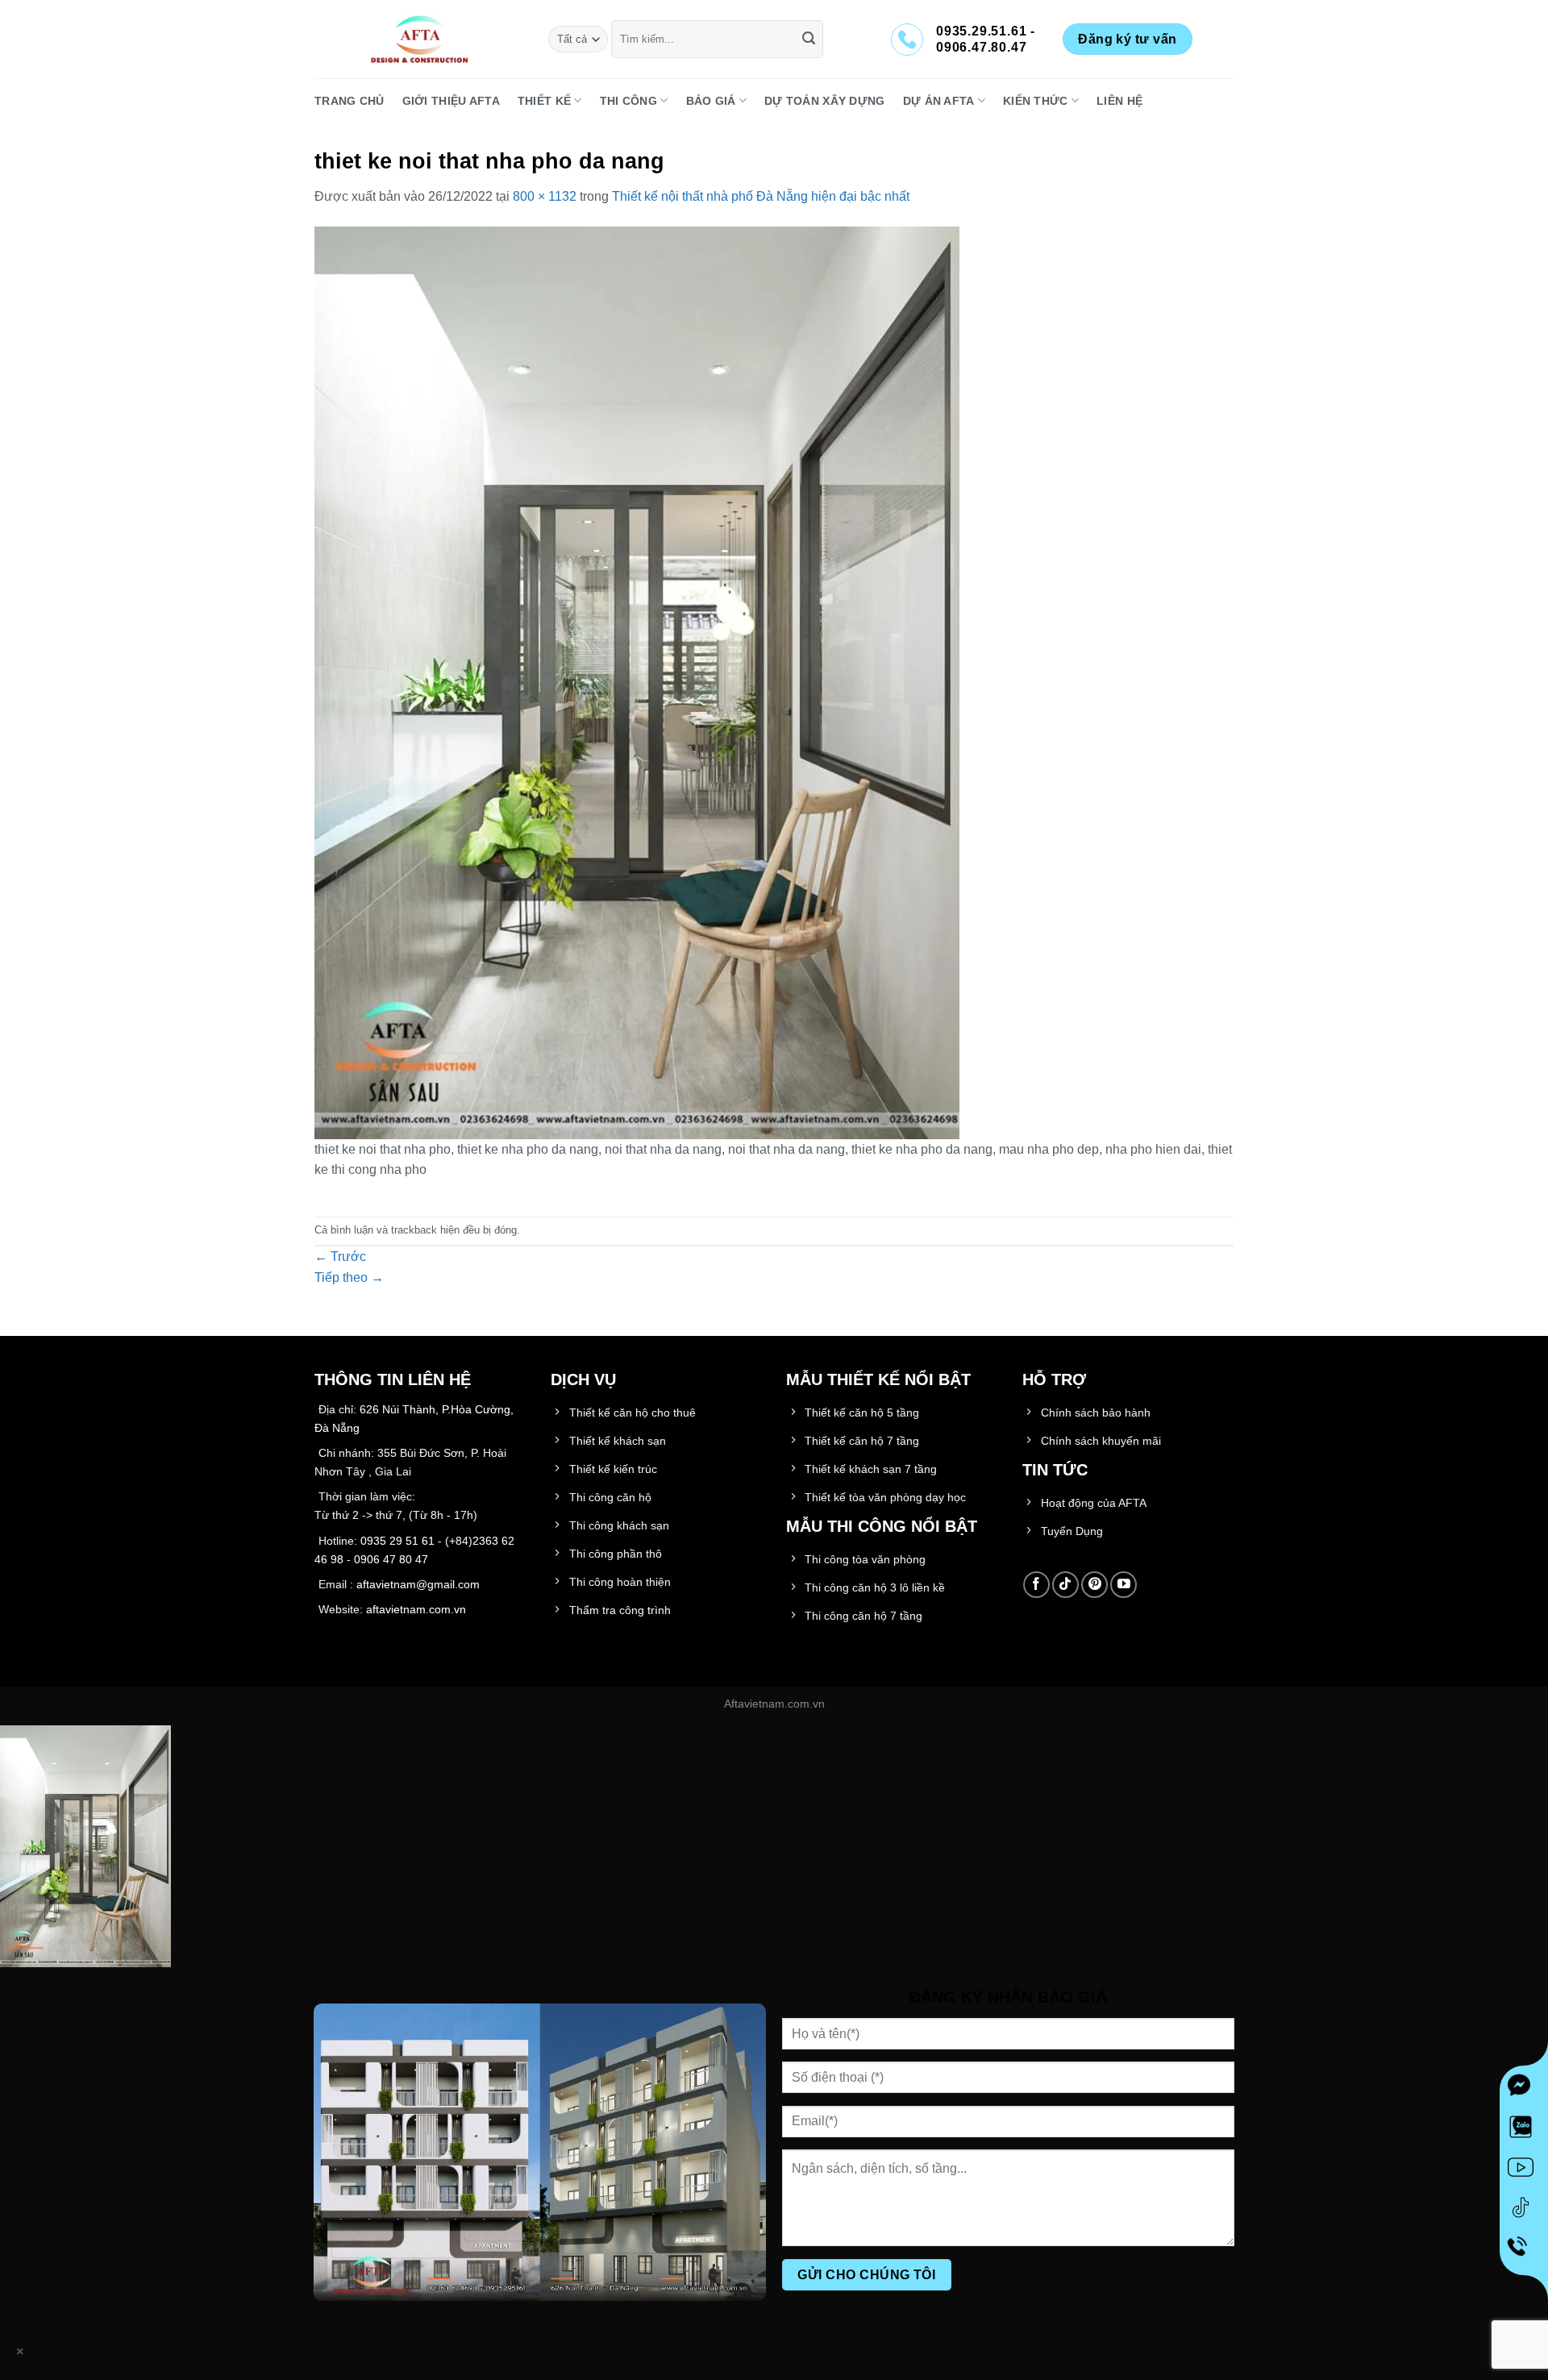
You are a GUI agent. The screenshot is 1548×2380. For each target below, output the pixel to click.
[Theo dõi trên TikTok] (1065, 1585)
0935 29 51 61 (397, 1541)
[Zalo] (1524, 2130)
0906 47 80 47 (391, 1559)
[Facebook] (1524, 2090)
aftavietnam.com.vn (416, 1609)
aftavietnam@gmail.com (418, 1584)
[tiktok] (1524, 2211)
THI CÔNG (628, 101)
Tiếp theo (349, 1277)
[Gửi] (809, 40)
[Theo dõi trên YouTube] (1124, 1585)
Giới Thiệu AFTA (451, 101)
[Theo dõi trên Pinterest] (1094, 1585)
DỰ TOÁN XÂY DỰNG (825, 101)
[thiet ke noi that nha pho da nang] (637, 682)
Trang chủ (350, 101)
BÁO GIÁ (711, 101)
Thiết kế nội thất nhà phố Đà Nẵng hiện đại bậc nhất (761, 196)
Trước (340, 1257)
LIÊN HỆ (1119, 101)
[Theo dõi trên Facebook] (1036, 1585)
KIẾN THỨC (1036, 101)
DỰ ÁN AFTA (939, 101)
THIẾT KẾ (544, 101)
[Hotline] (1524, 2251)
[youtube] (1524, 2170)
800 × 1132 (545, 196)
